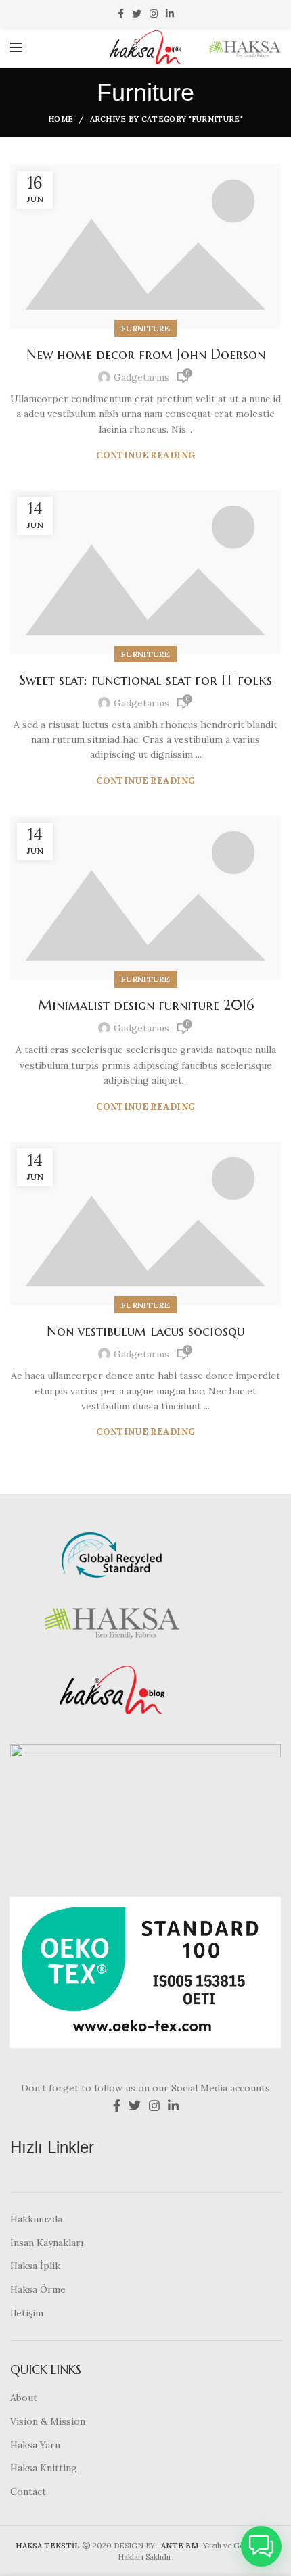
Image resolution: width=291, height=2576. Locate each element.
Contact (28, 2492)
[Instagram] (154, 14)
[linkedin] (170, 14)
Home (61, 119)
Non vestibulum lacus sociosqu (145, 1331)
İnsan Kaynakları (47, 2243)
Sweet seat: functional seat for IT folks (146, 680)
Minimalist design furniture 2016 (146, 1005)
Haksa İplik (35, 2266)
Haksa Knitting (44, 2468)
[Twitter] (137, 14)
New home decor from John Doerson (146, 355)
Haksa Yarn (35, 2445)
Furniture (145, 328)
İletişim (27, 2313)
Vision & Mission (48, 2421)
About (24, 2398)
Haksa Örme (38, 2289)
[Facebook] (121, 14)
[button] (261, 2546)
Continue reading (146, 455)
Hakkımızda (36, 2219)
